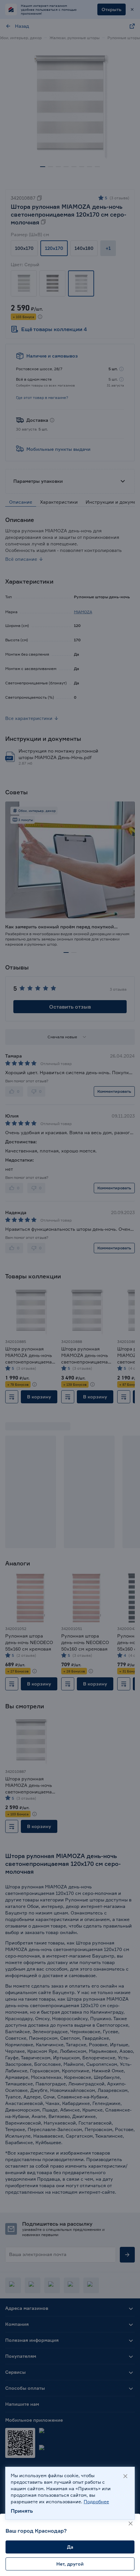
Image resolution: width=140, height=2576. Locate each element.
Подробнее (96, 2501)
